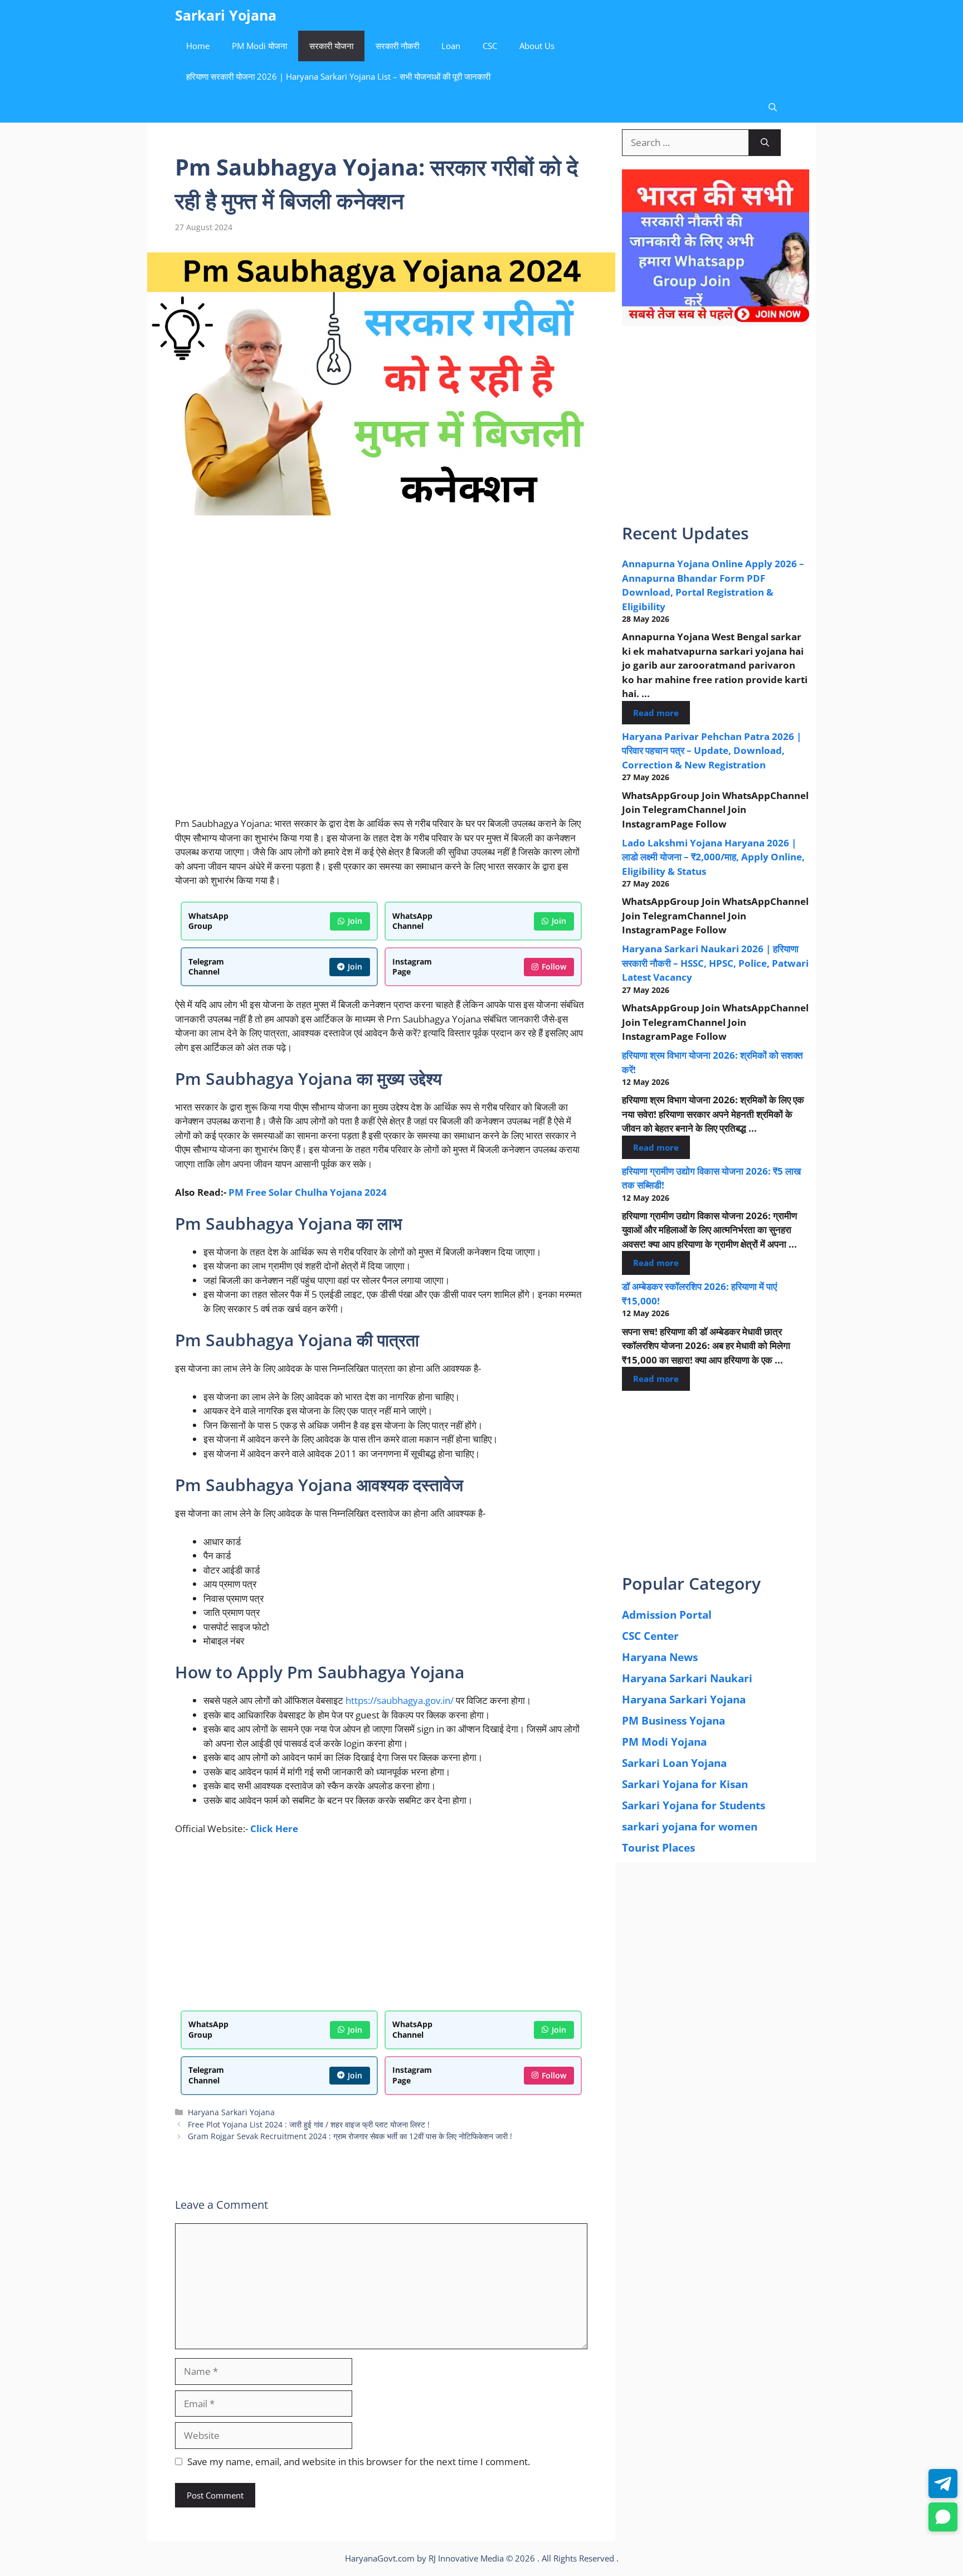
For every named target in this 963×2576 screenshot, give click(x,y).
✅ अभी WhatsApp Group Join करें (481, 254)
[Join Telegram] (943, 2484)
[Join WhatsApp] (943, 2517)
